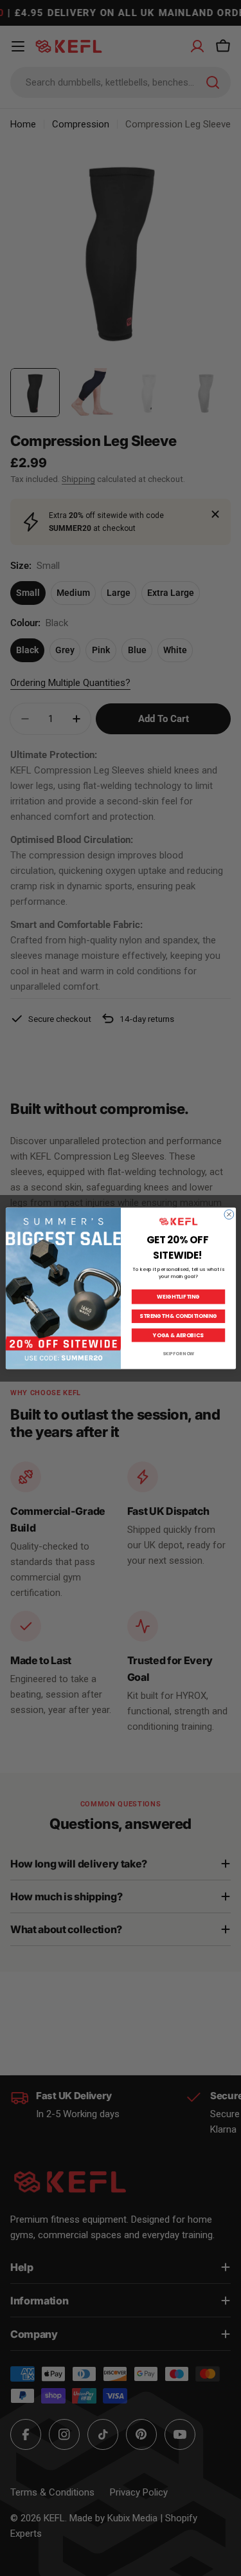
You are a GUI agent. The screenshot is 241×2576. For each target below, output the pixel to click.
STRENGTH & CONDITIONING (178, 1316)
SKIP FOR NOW (178, 1354)
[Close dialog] (228, 1214)
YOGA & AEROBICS (178, 1335)
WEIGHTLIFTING (178, 1297)
